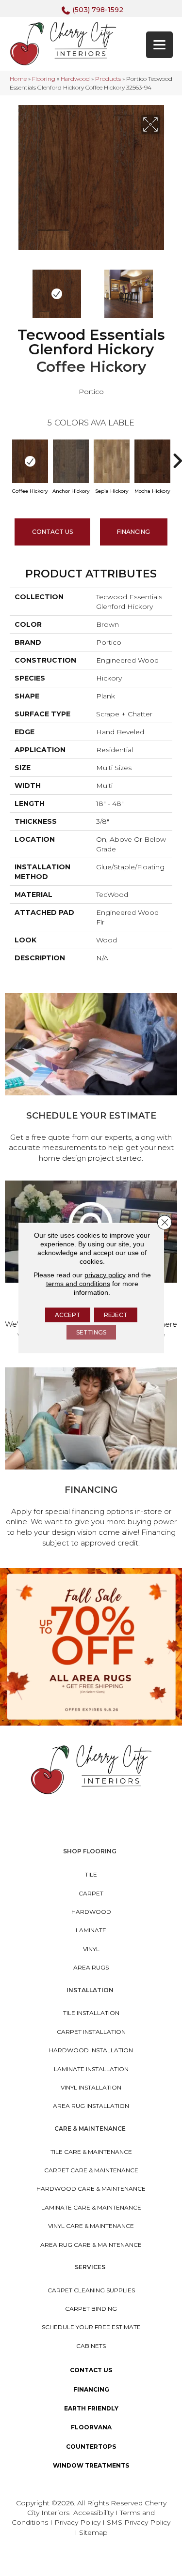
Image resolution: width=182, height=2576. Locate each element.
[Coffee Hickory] (30, 461)
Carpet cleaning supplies (91, 2290)
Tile (91, 1874)
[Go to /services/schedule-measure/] (91, 1080)
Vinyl (91, 1949)
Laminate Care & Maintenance (91, 2207)
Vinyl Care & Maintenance (91, 2226)
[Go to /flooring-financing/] (91, 1459)
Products (108, 79)
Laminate (91, 1930)
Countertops (91, 2447)
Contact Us (52, 532)
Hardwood (75, 79)
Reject (116, 1315)
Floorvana (91, 2427)
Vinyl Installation (91, 2087)
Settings (91, 1332)
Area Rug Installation (91, 2106)
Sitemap (93, 2532)
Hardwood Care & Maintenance (91, 2189)
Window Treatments (91, 2465)
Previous (15, 289)
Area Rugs (91, 1967)
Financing (91, 2389)
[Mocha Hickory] (152, 461)
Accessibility (93, 2513)
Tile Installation (91, 2013)
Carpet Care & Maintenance (91, 2170)
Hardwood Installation (91, 2050)
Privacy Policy (78, 2522)
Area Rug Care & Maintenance (91, 2245)
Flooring (44, 79)
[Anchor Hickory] (71, 461)
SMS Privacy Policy (139, 2522)
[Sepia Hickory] (112, 461)
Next (167, 289)
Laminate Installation (91, 2069)
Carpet (91, 1893)
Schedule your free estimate (91, 2327)
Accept (68, 1315)
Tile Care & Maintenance (91, 2152)
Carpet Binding (91, 2309)
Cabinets (91, 2346)
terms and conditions (78, 1284)
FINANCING (133, 532)
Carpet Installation (91, 2032)
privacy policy (105, 1275)
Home (18, 79)
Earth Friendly (91, 2408)
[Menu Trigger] (159, 45)
